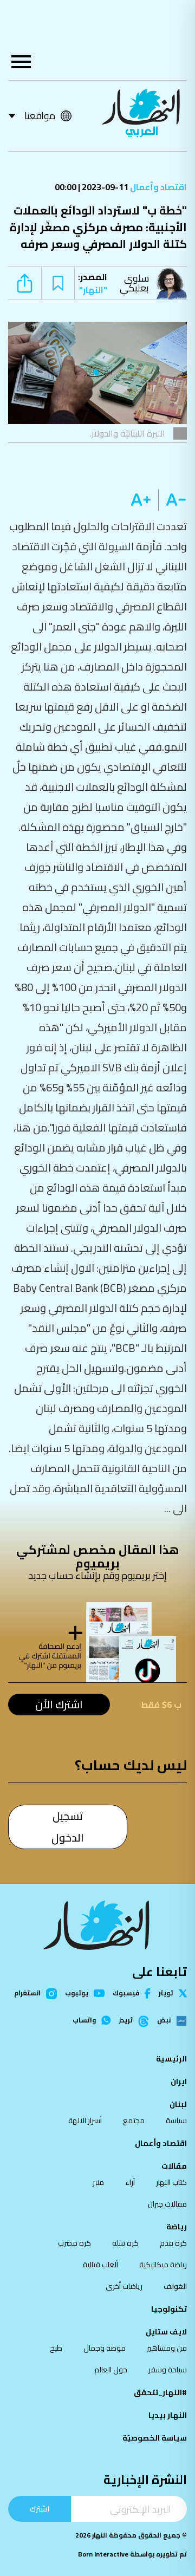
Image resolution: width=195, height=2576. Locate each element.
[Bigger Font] (141, 500)
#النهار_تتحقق (160, 2392)
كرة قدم (173, 2243)
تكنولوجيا (169, 2309)
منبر (98, 2182)
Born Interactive (103, 2554)
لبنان (178, 2104)
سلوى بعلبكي (134, 283)
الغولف (175, 2286)
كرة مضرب (74, 2243)
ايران (179, 2081)
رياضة (177, 2227)
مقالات (174, 2166)
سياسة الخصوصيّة (155, 2438)
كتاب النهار (171, 2182)
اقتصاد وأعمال (158, 187)
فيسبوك (126, 1993)
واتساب (84, 2020)
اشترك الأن (59, 1704)
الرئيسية (171, 2059)
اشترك (40, 2509)
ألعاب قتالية (100, 2265)
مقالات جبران (167, 2204)
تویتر (166, 1993)
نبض (164, 2021)
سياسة (176, 2120)
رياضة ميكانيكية (163, 2265)
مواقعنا (40, 116)
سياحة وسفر (168, 2370)
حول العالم (111, 2370)
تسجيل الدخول (68, 1827)
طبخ (56, 2348)
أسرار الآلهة (85, 2120)
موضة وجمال (105, 2348)
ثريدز (126, 2021)
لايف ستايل (166, 2332)
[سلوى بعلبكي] (173, 283)
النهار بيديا (168, 2415)
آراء (130, 2182)
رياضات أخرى (124, 2286)
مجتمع (134, 2120)
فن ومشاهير (167, 2348)
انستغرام (27, 1994)
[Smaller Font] (173, 500)
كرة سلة (125, 2243)
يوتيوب (77, 1993)
